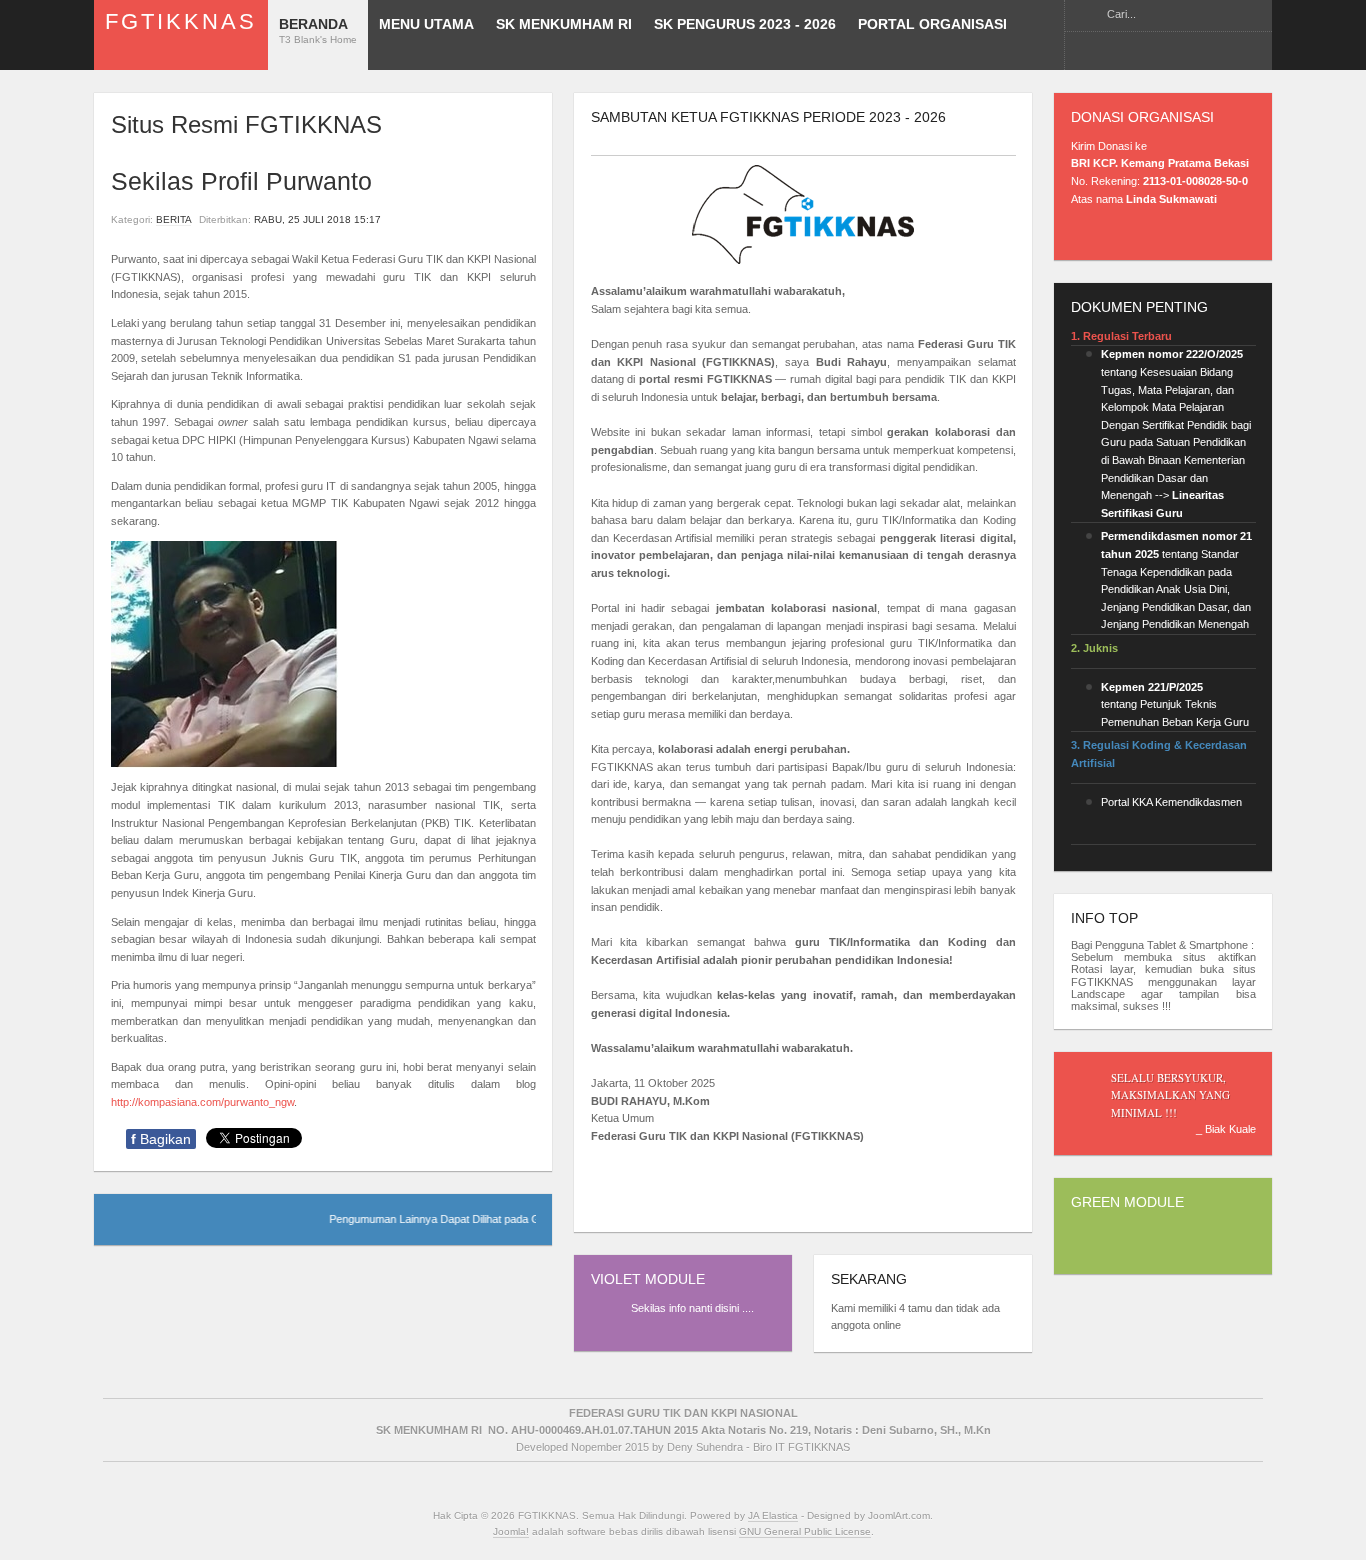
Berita (173, 219)
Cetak (503, 220)
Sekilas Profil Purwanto (241, 181)
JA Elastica (773, 1515)
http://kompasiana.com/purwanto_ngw (202, 1102)
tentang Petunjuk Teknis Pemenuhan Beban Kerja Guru (1175, 704)
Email (526, 220)
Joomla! (511, 1531)
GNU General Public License (805, 1531)
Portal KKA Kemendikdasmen (1171, 802)
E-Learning (1122, 52)
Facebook (1091, 52)
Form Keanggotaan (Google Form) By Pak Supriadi (1184, 52)
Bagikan (161, 1139)
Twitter (1153, 52)
